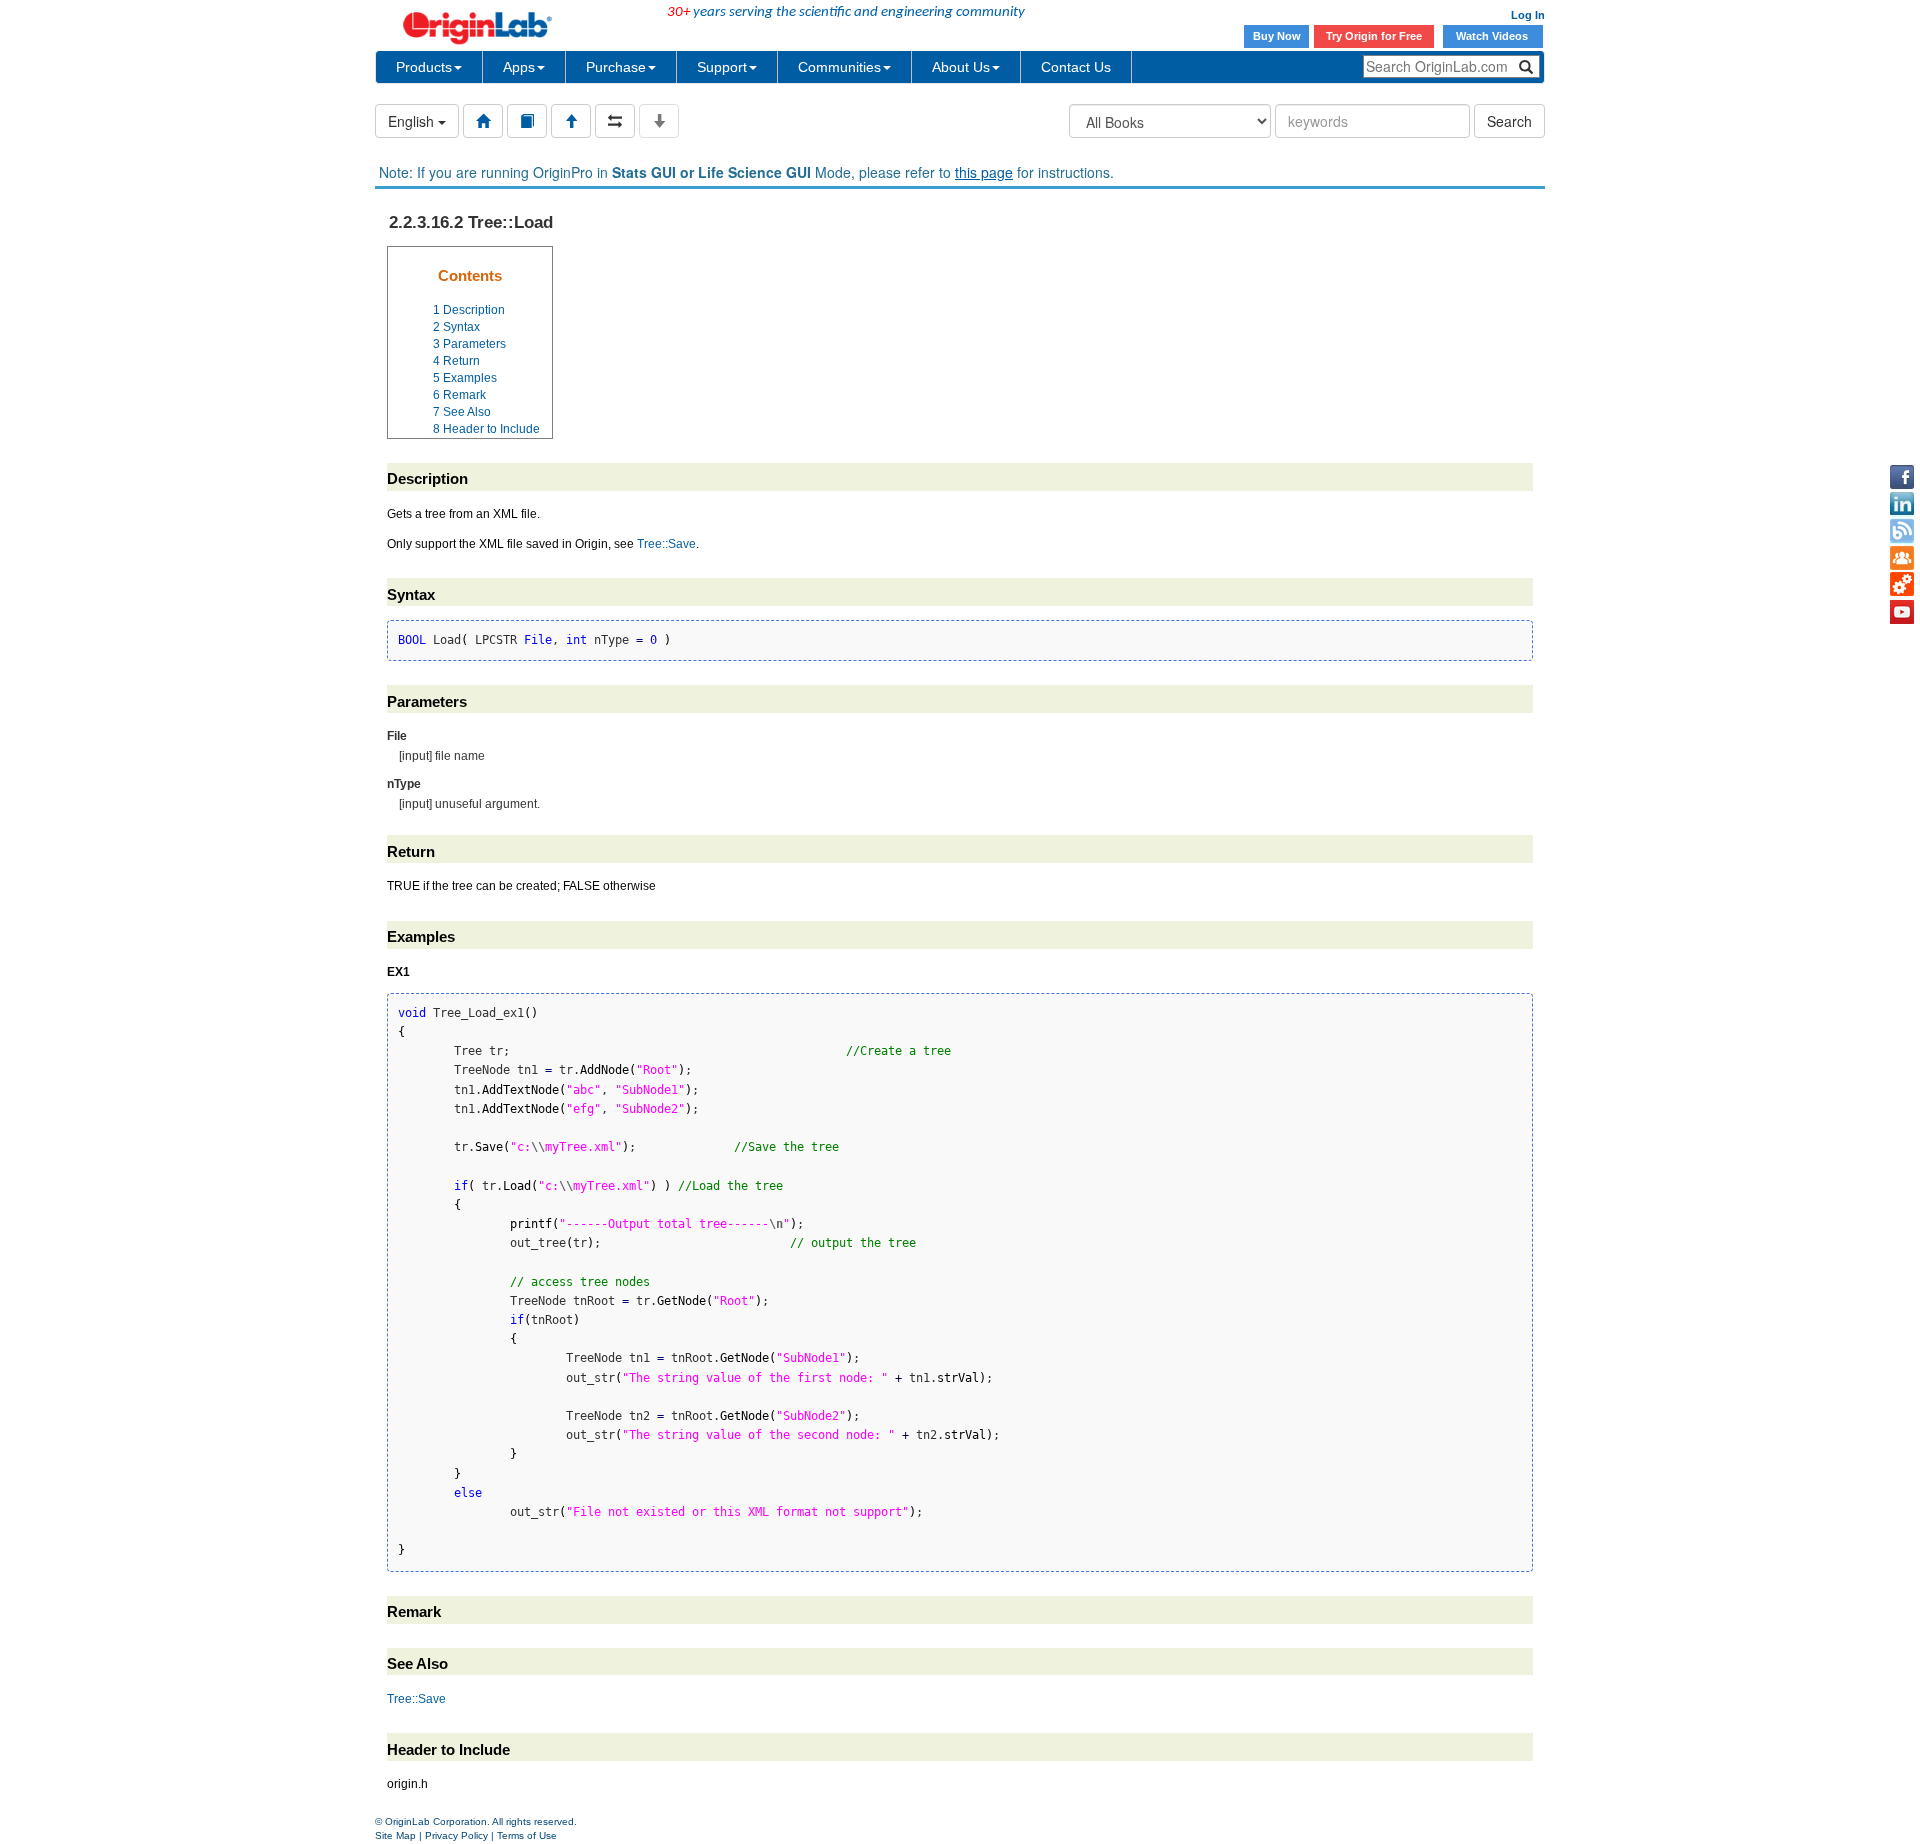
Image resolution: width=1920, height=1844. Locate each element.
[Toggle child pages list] (659, 121)
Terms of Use (527, 1835)
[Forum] (1902, 558)
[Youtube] (1902, 612)
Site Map (395, 1835)
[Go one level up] (571, 121)
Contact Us (1076, 67)
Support (722, 67)
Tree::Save (666, 544)
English (413, 121)
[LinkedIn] (1902, 504)
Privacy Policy (456, 1835)
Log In (1528, 15)
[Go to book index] (527, 121)
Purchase (616, 67)
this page (984, 172)
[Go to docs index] (483, 121)
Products (424, 67)
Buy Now (1277, 36)
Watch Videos (1493, 36)
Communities (839, 67)
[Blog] (1902, 531)
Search (1509, 121)
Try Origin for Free (1374, 36)
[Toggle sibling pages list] (615, 121)
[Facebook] (1902, 477)
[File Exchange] (1902, 585)
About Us (961, 67)
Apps (519, 67)
